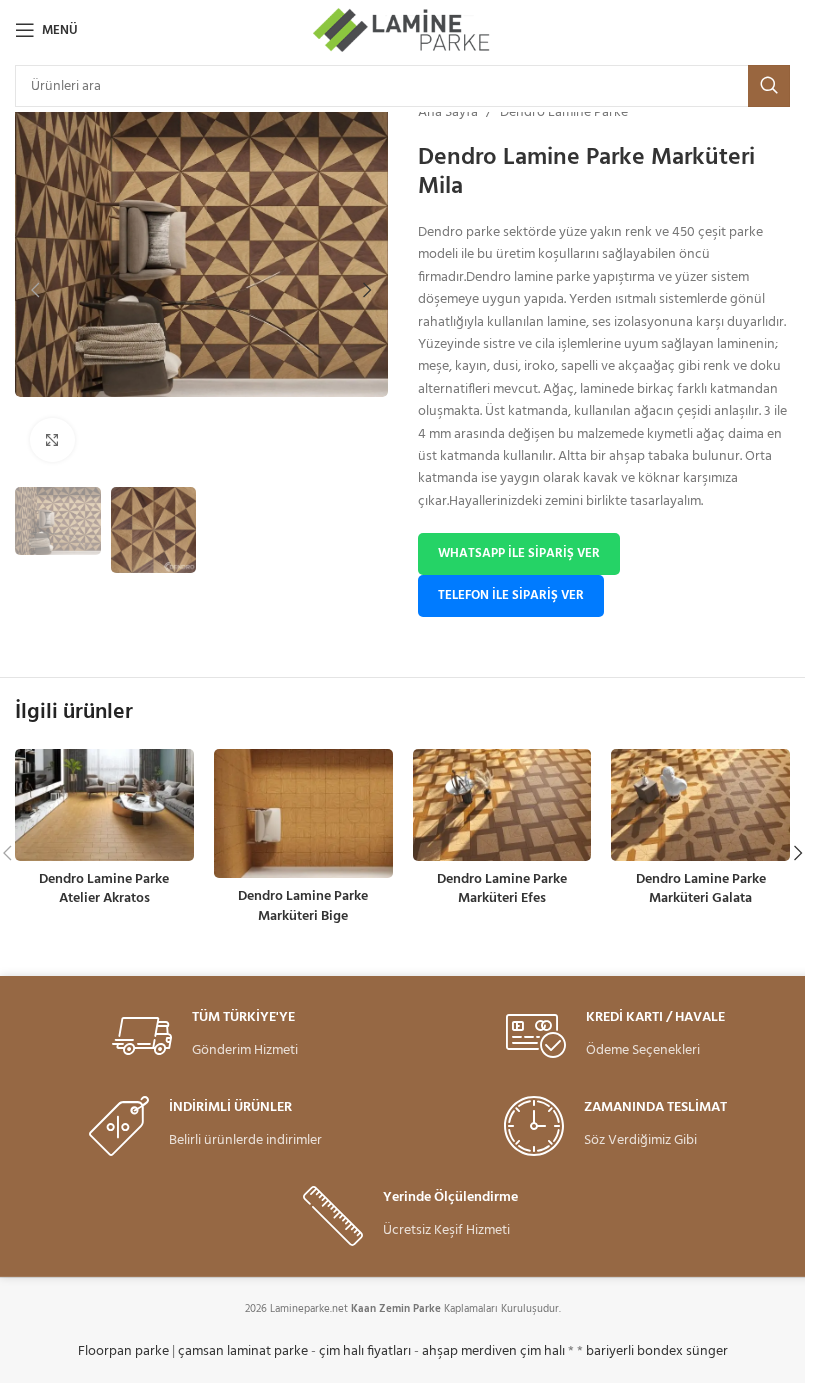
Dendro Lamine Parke (564, 113)
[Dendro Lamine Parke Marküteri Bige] (303, 813)
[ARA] (769, 86)
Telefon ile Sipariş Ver (511, 595)
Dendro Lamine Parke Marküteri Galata (701, 889)
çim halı (542, 1351)
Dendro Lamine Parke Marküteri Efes (502, 889)
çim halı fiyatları (365, 1351)
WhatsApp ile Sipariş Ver (519, 553)
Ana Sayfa (448, 113)
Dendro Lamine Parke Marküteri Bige (303, 906)
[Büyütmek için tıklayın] (52, 440)
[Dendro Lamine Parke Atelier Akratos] (104, 805)
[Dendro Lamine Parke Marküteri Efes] (502, 805)
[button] (35, 290)
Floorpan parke (123, 1351)
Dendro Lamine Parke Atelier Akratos (104, 889)
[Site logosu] (402, 30)
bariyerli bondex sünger (657, 1351)
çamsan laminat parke (243, 1351)
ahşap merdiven (469, 1351)
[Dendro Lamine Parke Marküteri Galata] (700, 805)
